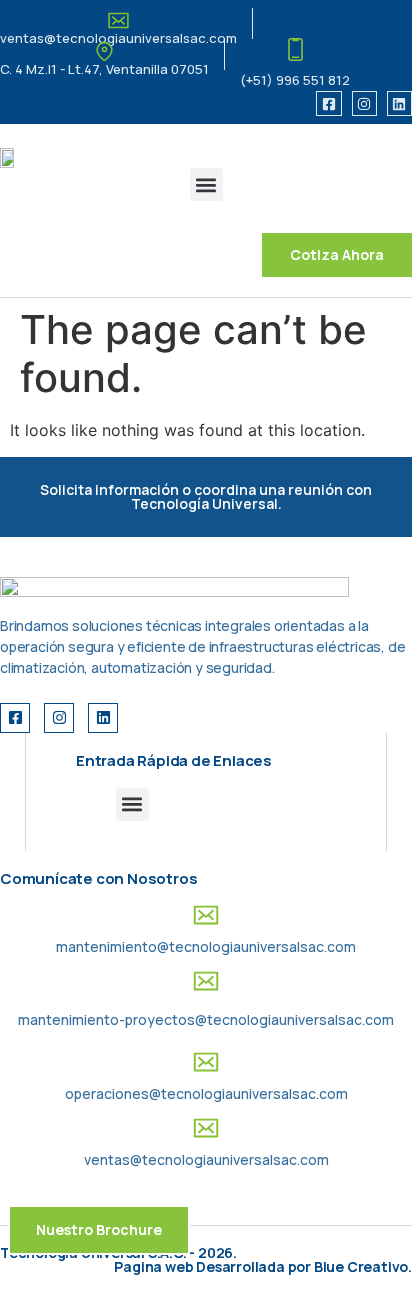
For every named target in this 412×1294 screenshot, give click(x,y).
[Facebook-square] (328, 103)
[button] (206, 184)
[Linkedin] (399, 103)
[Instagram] (364, 103)
